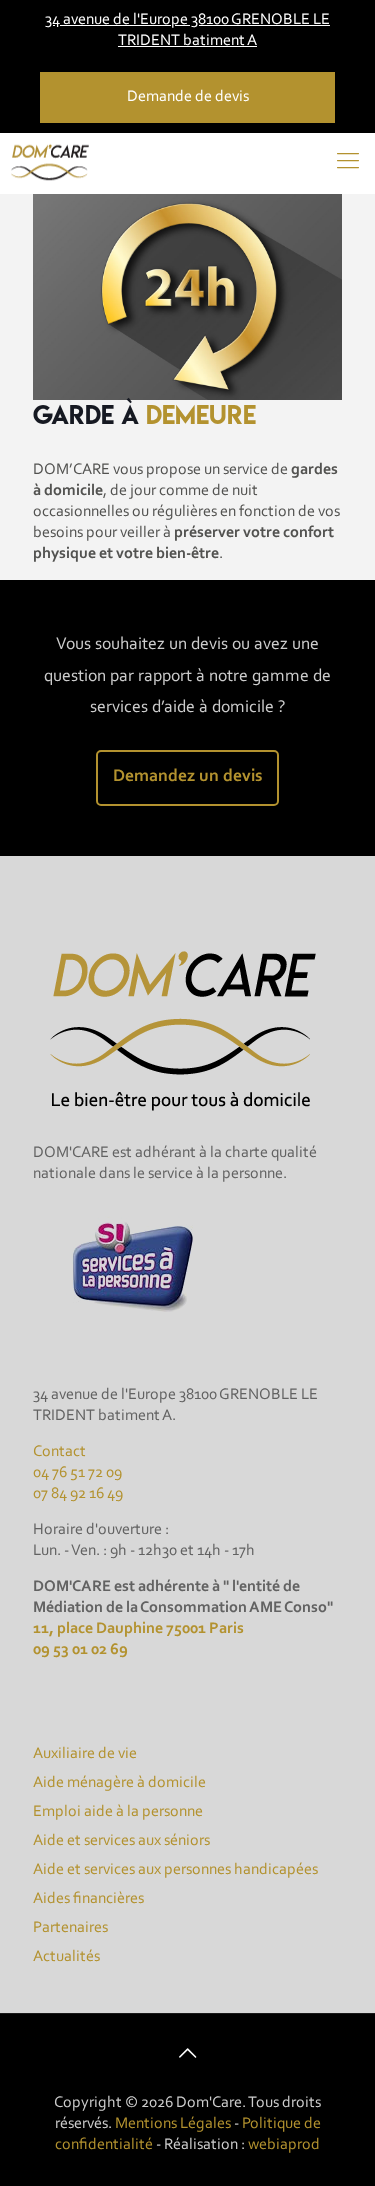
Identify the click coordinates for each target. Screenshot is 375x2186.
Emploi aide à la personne (118, 1812)
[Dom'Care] (51, 163)
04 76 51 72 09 (77, 1473)
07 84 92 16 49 (78, 1494)
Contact (59, 1452)
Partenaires (70, 1928)
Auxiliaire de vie (85, 1754)
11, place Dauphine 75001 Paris (138, 1629)
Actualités (66, 1957)
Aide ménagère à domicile (119, 1783)
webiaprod (284, 2145)
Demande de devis (188, 97)
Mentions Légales (173, 2124)
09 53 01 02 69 (80, 1650)
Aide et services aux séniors (121, 1841)
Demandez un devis (187, 777)
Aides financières (88, 1899)
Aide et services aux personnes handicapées (175, 1870)
